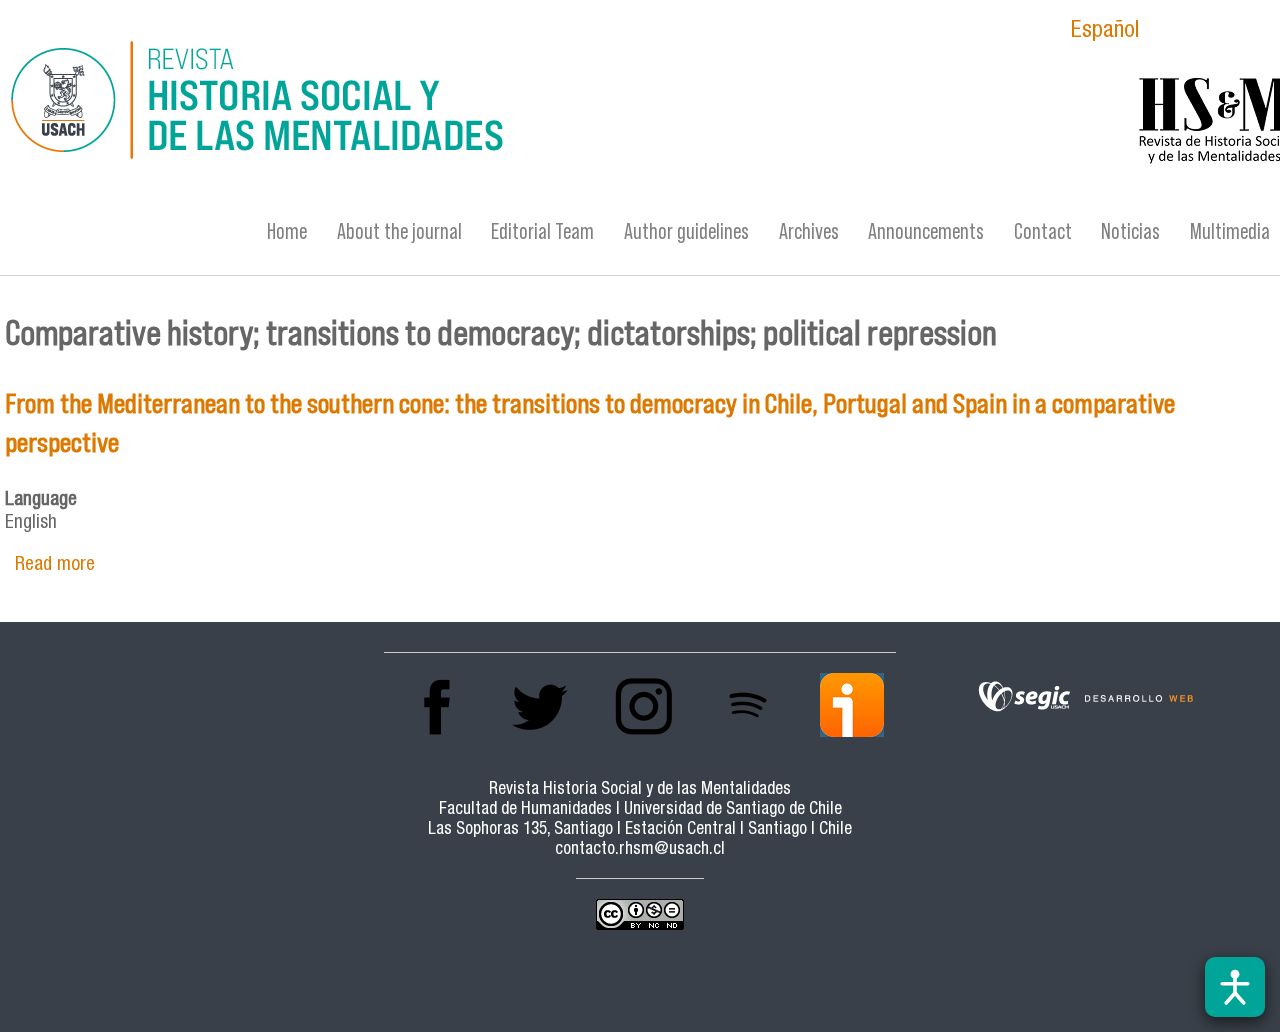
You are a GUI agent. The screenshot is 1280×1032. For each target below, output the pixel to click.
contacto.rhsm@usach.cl (640, 850)
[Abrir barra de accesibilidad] (1235, 987)
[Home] (426, 103)
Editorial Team (542, 231)
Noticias (1130, 231)
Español (1105, 32)
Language (41, 500)
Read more (55, 565)
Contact (1043, 231)
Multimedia (1230, 231)
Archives (809, 231)
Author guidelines (686, 231)
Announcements (926, 231)
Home (287, 231)
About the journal (399, 231)
